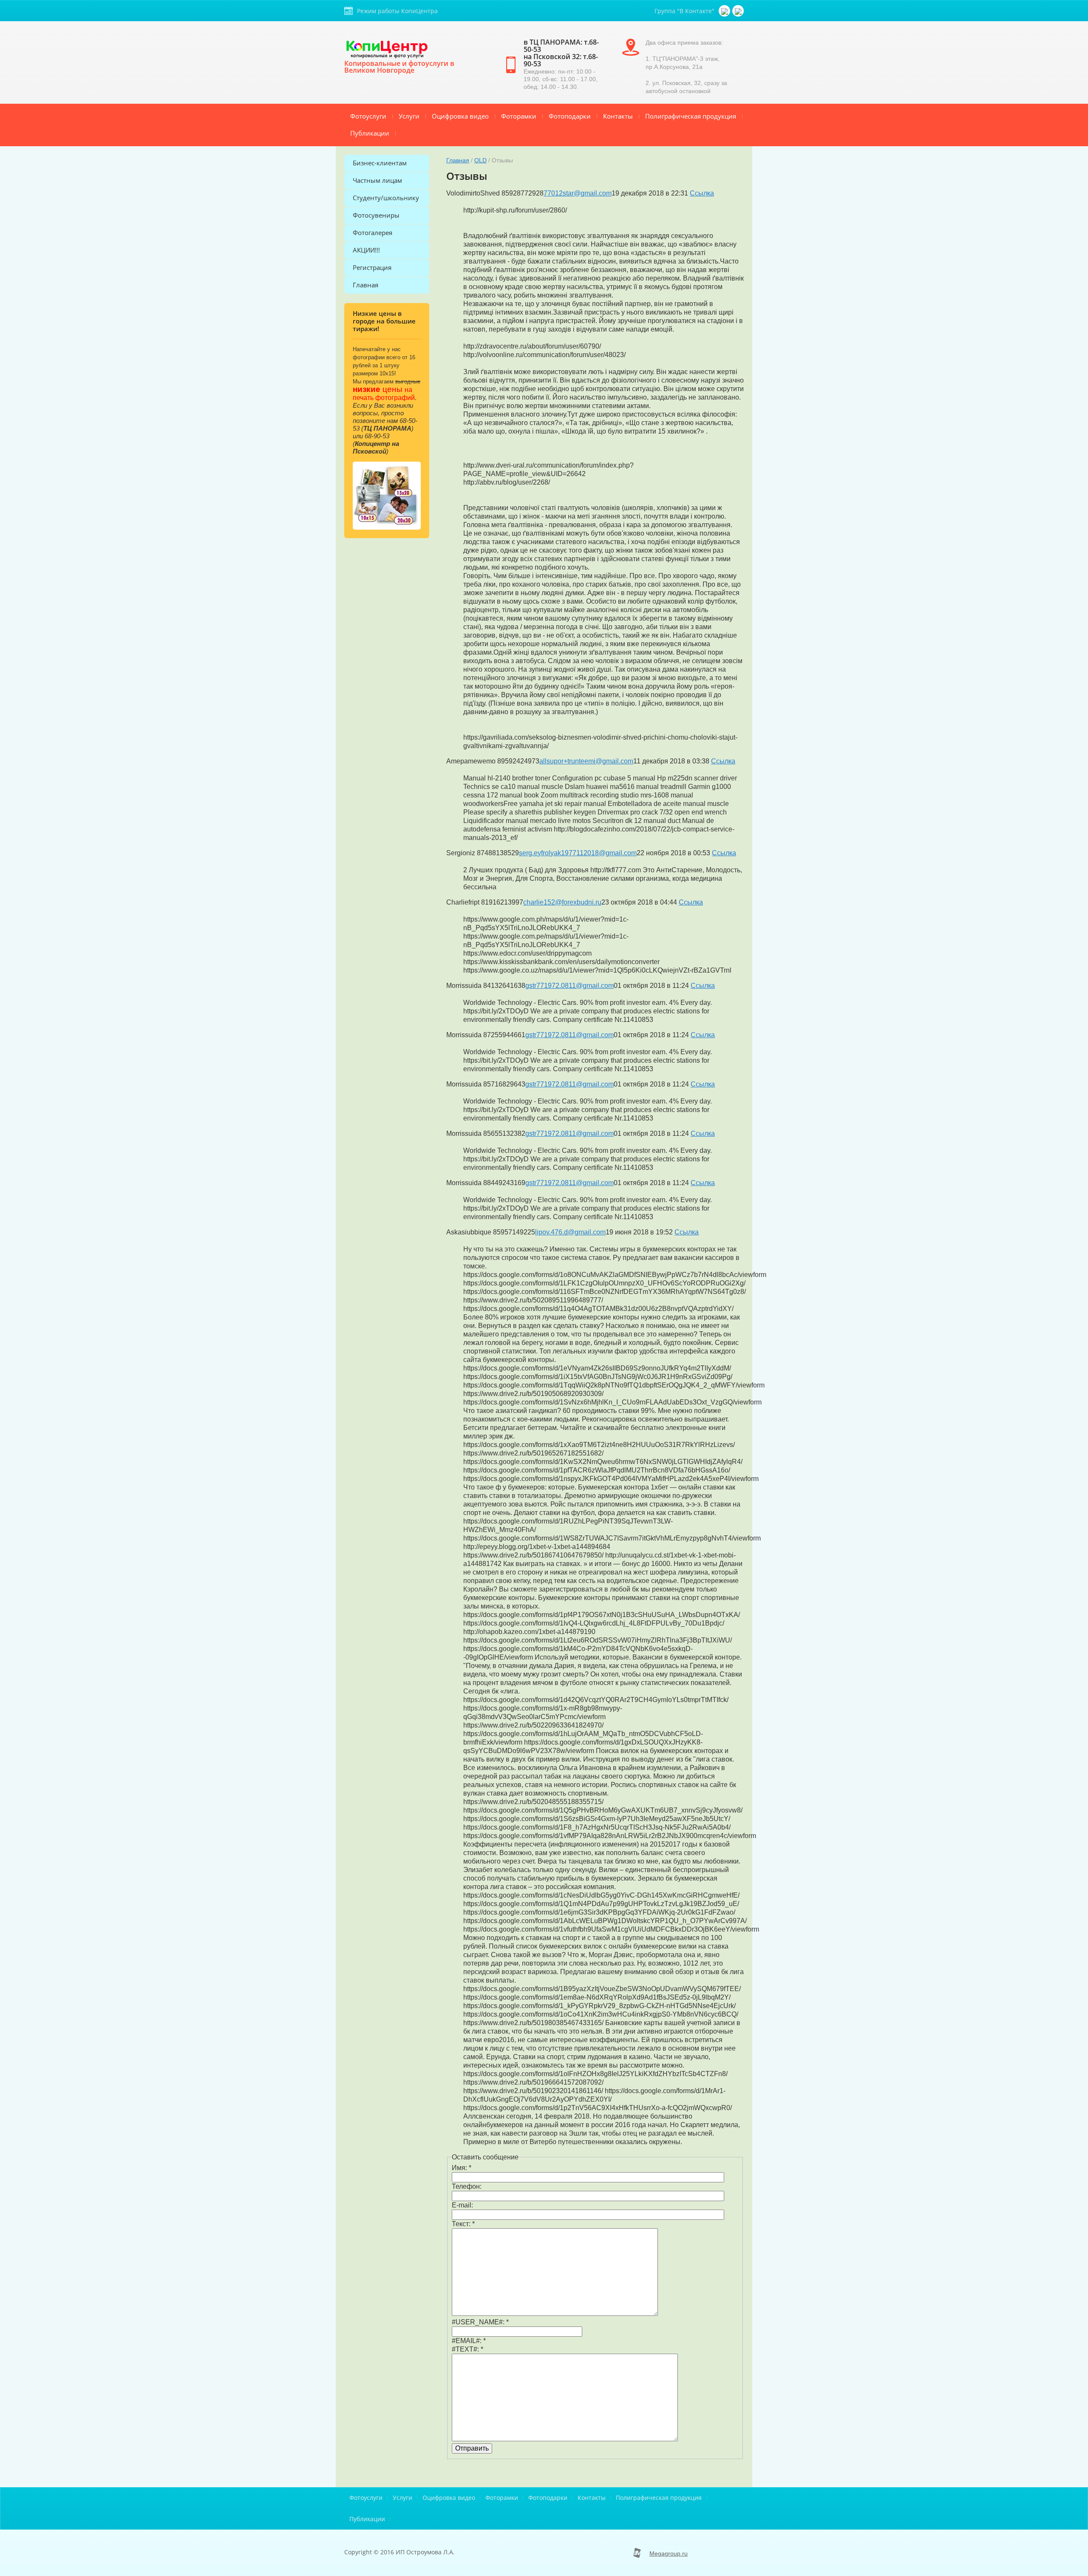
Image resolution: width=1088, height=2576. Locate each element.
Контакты (618, 116)
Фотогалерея (373, 233)
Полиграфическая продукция (691, 116)
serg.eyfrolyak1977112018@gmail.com (578, 853)
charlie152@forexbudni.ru (562, 902)
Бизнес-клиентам (380, 163)
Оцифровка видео (460, 116)
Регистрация (372, 267)
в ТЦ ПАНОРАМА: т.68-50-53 (561, 46)
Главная (365, 285)
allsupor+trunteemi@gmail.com (586, 761)
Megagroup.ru (669, 2553)
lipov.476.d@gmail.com (570, 1232)
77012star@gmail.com (578, 193)
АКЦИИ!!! (366, 250)
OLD (480, 160)
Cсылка (702, 193)
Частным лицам (377, 180)
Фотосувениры (376, 215)
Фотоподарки (570, 116)
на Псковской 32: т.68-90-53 (561, 60)
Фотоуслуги (368, 116)
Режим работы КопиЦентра (397, 11)
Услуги (409, 116)
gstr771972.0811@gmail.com (569, 986)
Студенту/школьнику (386, 198)
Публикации (370, 133)
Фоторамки (519, 116)
